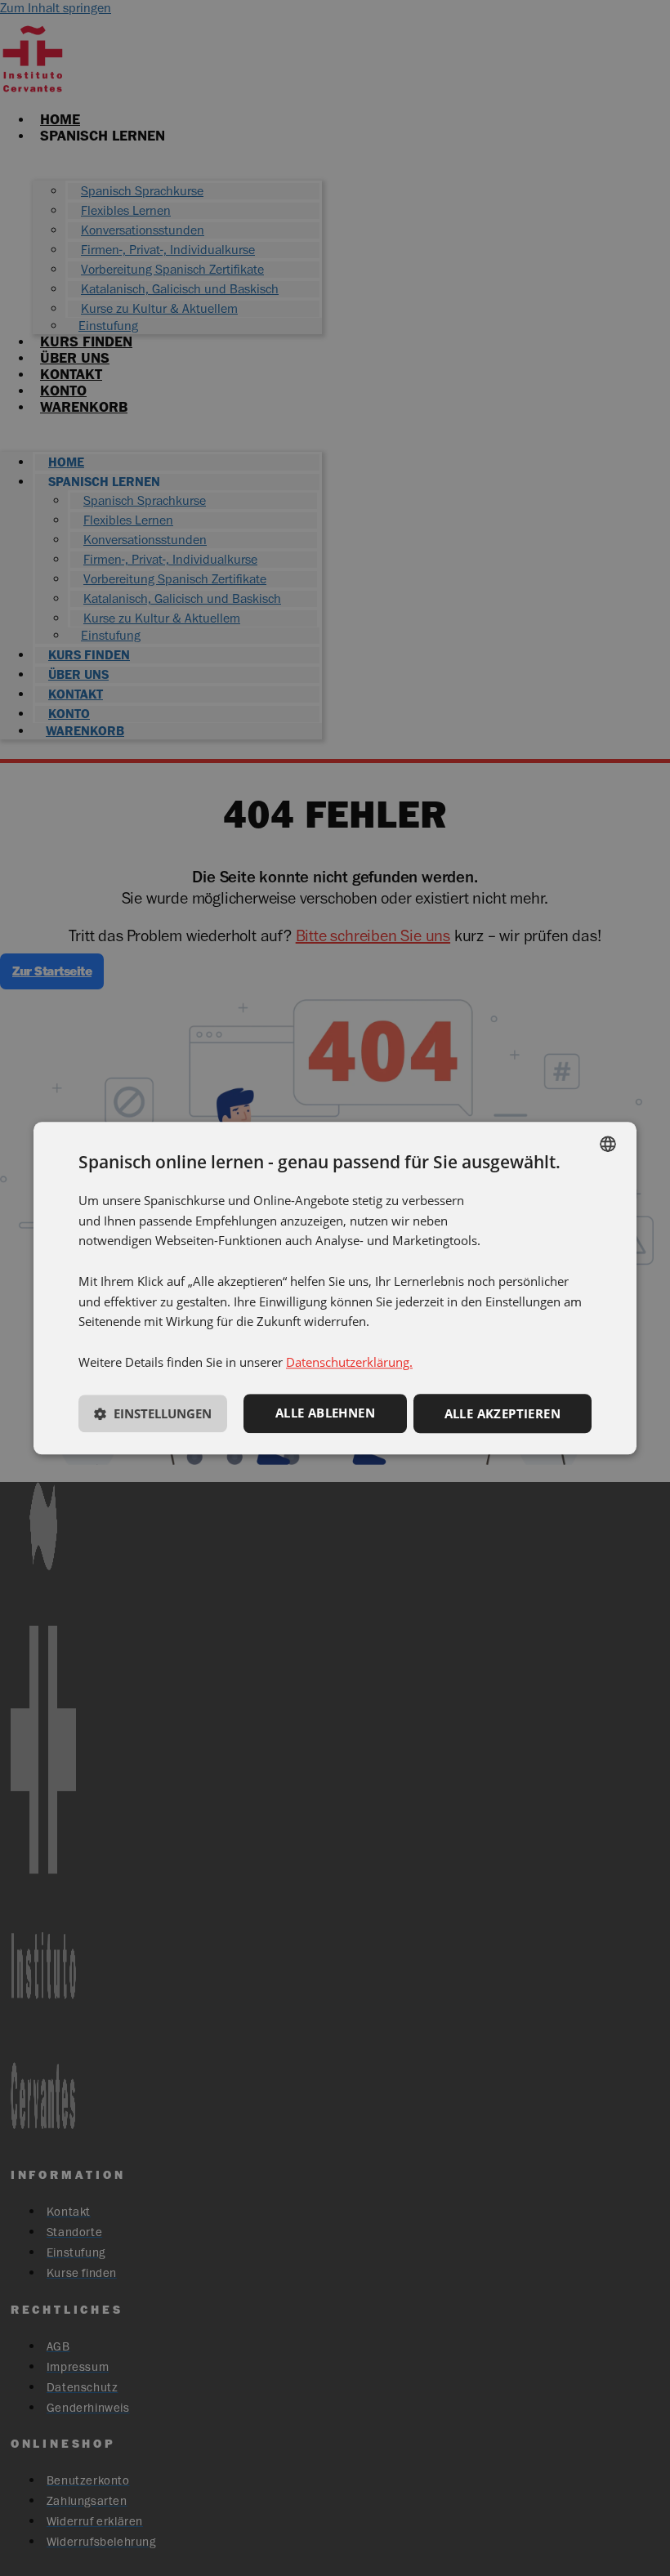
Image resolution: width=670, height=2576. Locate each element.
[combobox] (608, 1144)
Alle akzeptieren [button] (502, 1413)
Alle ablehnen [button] (325, 1413)
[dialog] (335, 1288)
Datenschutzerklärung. (349, 1362)
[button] (153, 1416)
